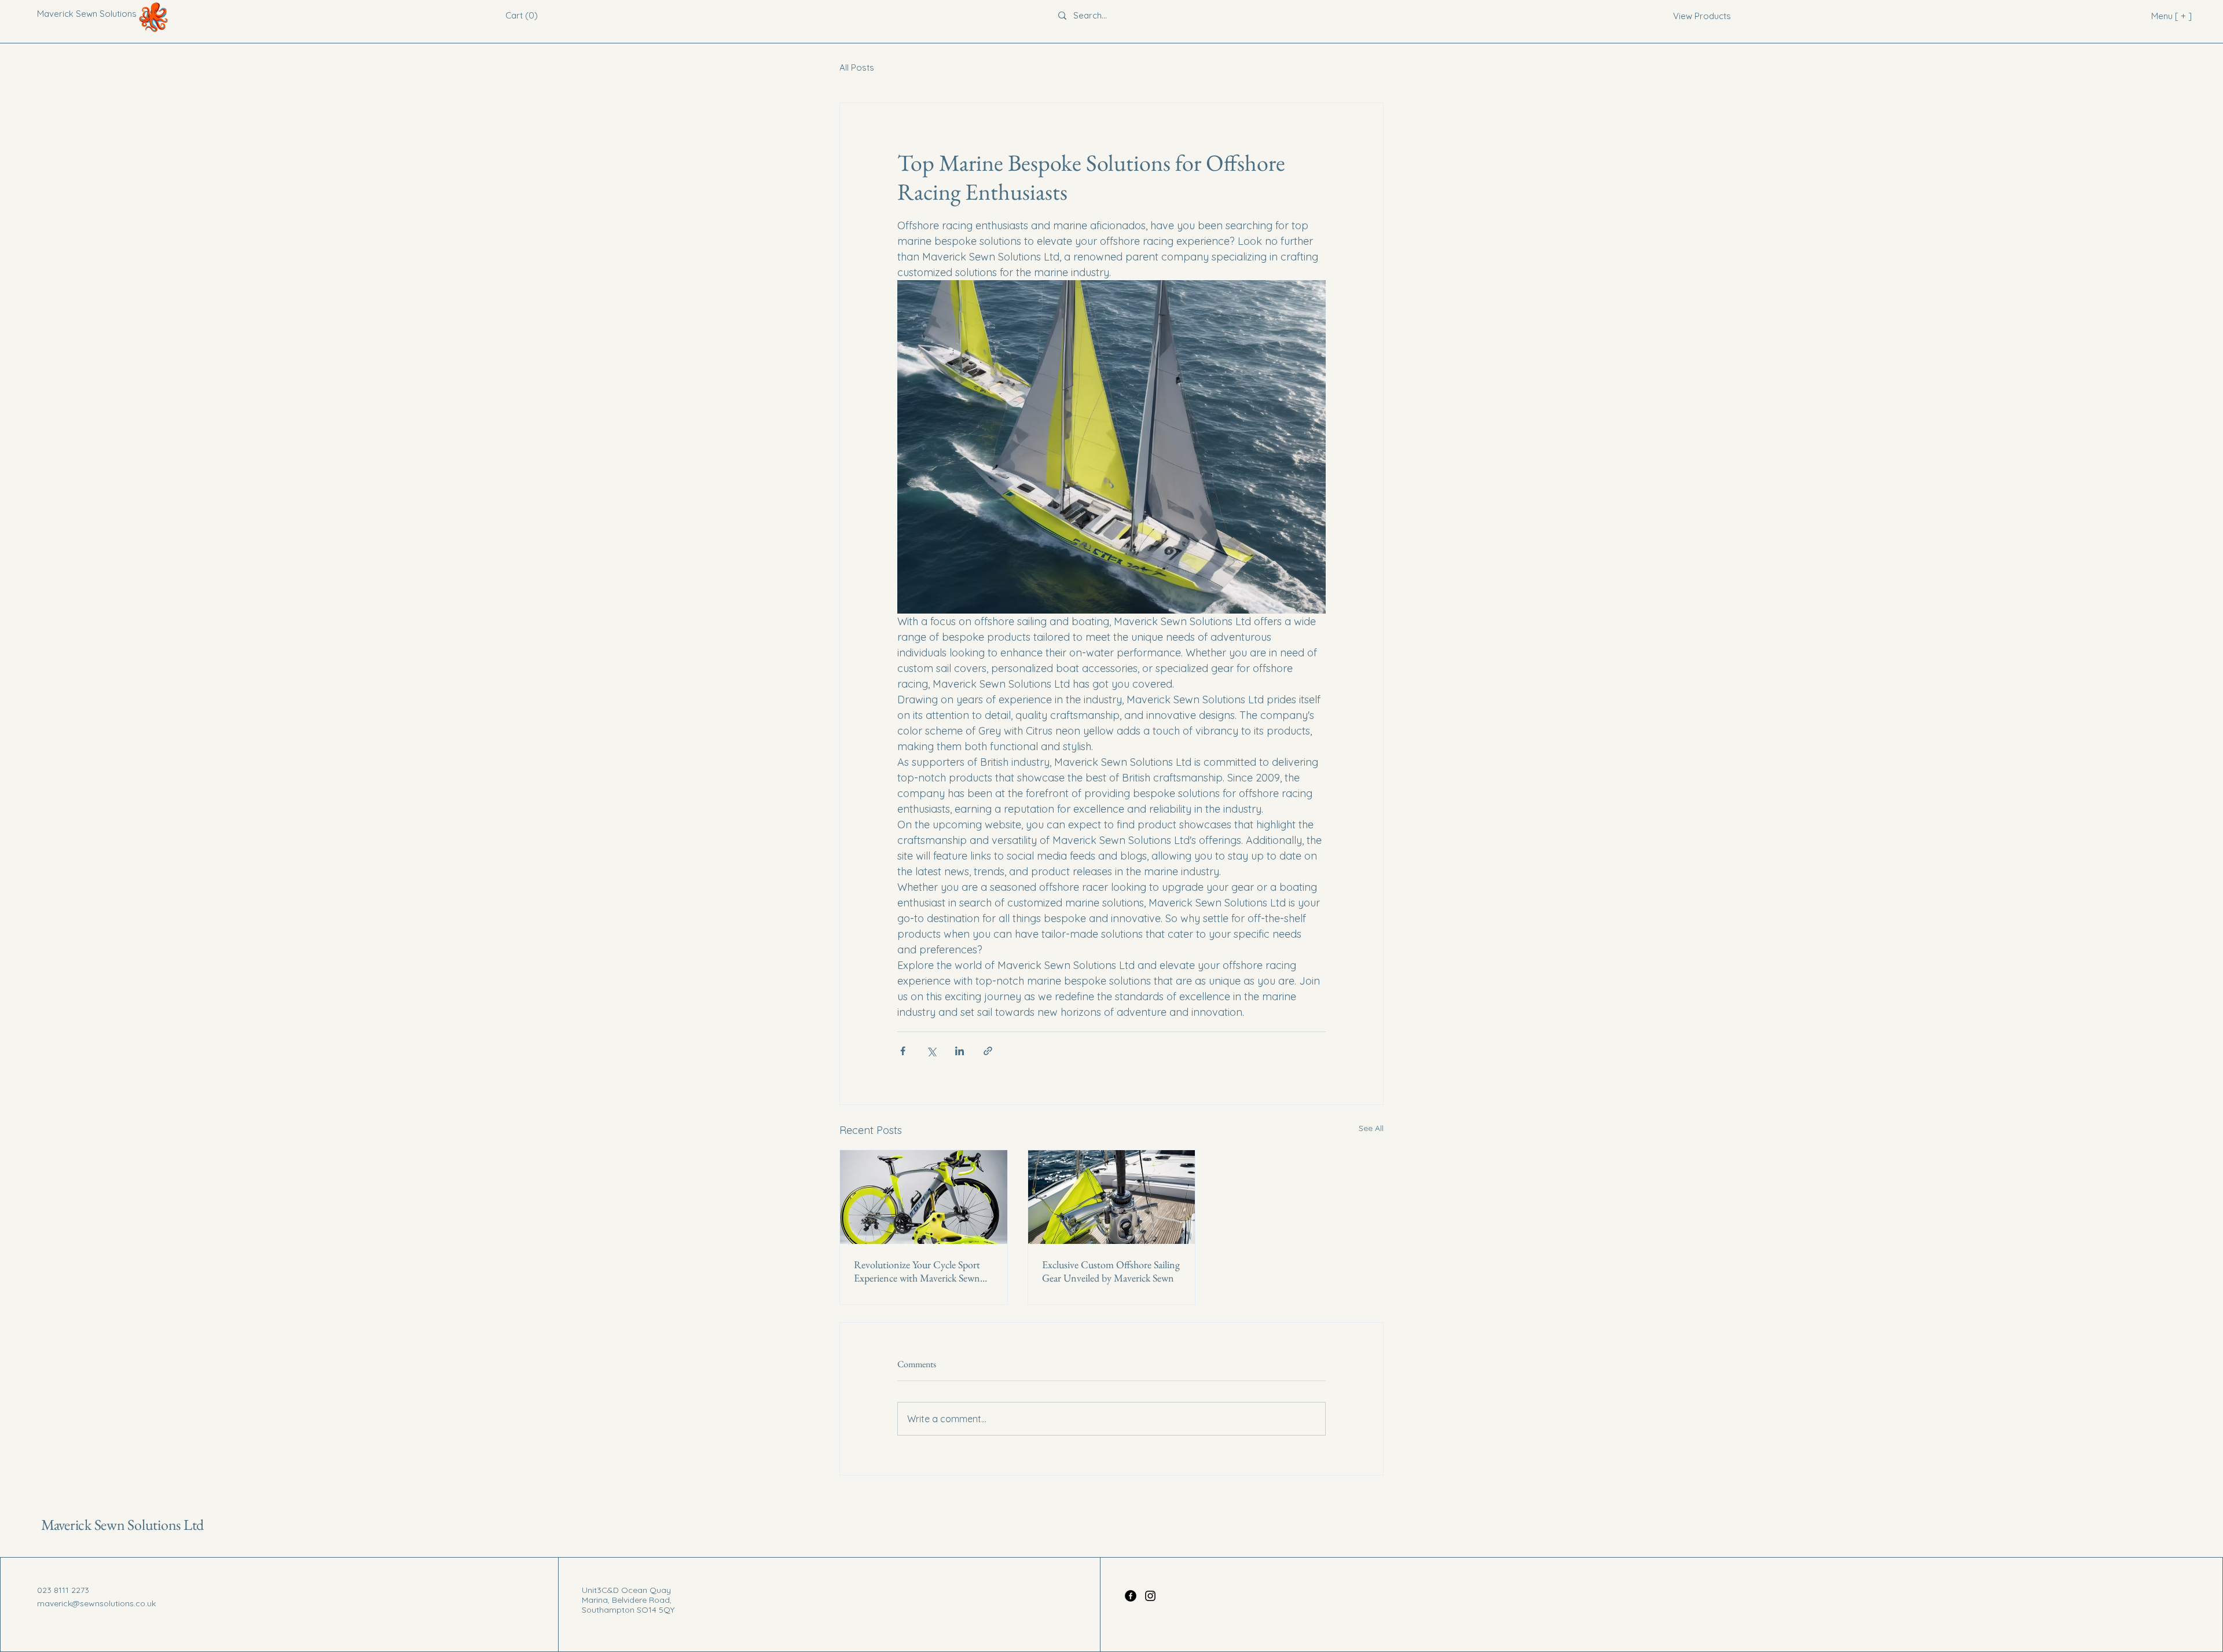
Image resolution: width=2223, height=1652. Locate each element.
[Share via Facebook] (903, 1051)
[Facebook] (1131, 1596)
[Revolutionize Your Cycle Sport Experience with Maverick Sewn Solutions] (924, 1197)
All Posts (857, 67)
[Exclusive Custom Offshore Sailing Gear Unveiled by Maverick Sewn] (1112, 1197)
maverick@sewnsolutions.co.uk (96, 1603)
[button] (522, 16)
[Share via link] (988, 1051)
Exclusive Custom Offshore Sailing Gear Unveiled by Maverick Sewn (1111, 1271)
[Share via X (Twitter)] (931, 1051)
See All (1371, 1128)
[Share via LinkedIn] (960, 1051)
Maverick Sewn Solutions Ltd (122, 1525)
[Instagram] (1150, 1596)
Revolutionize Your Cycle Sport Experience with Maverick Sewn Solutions (917, 1271)
